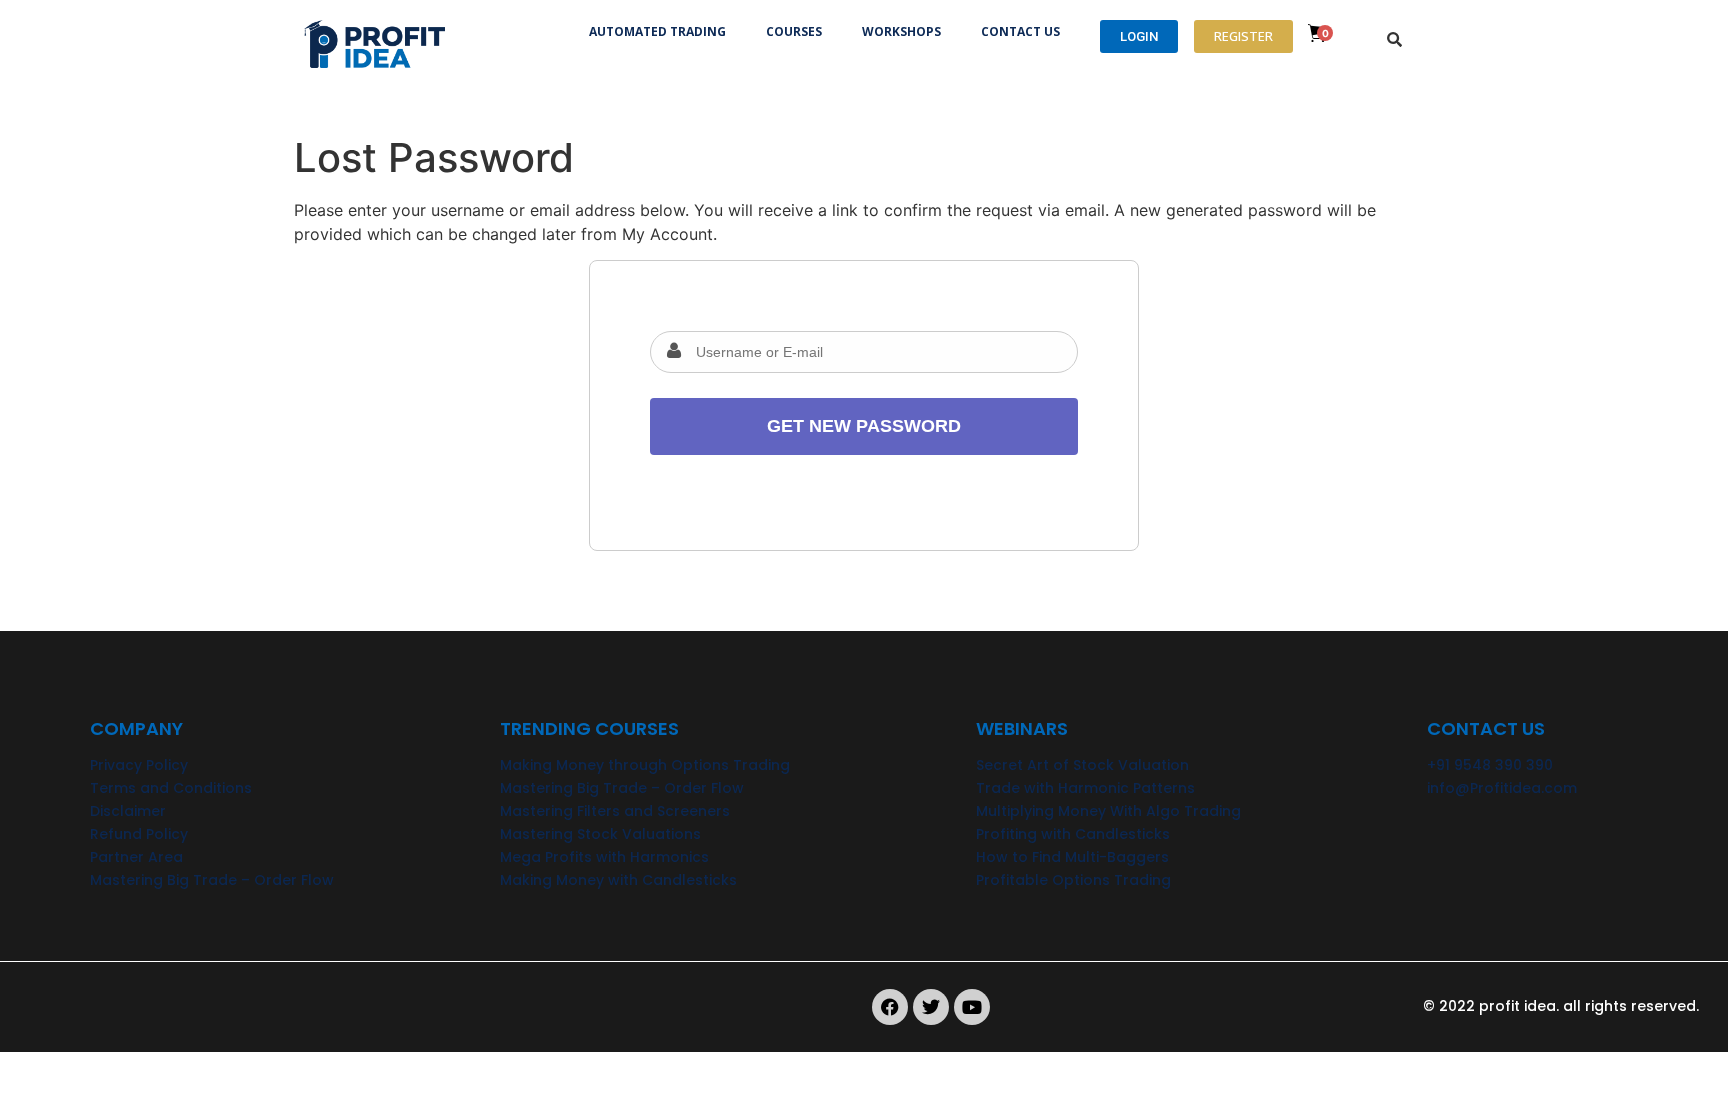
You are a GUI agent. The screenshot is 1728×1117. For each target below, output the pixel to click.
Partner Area (136, 857)
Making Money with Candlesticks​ (618, 880)
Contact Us (1020, 31)
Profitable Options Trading (1073, 880)
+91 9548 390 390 (1490, 765)
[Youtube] (972, 1007)
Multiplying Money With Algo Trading (1108, 811)
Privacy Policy (139, 765)
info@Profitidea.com (1502, 788)
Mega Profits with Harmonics (604, 857)
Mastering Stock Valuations (600, 834)
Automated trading (657, 31)
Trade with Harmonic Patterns (1085, 788)
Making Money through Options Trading (645, 765)
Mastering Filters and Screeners (615, 811)
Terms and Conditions (171, 788)
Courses (794, 31)
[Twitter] (931, 1007)
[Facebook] (890, 1007)
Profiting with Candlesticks (1073, 834)
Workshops (901, 31)
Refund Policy (139, 834)
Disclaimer (128, 811)
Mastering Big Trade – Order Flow (212, 880)
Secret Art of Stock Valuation (1082, 765)
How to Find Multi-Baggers (1072, 857)
